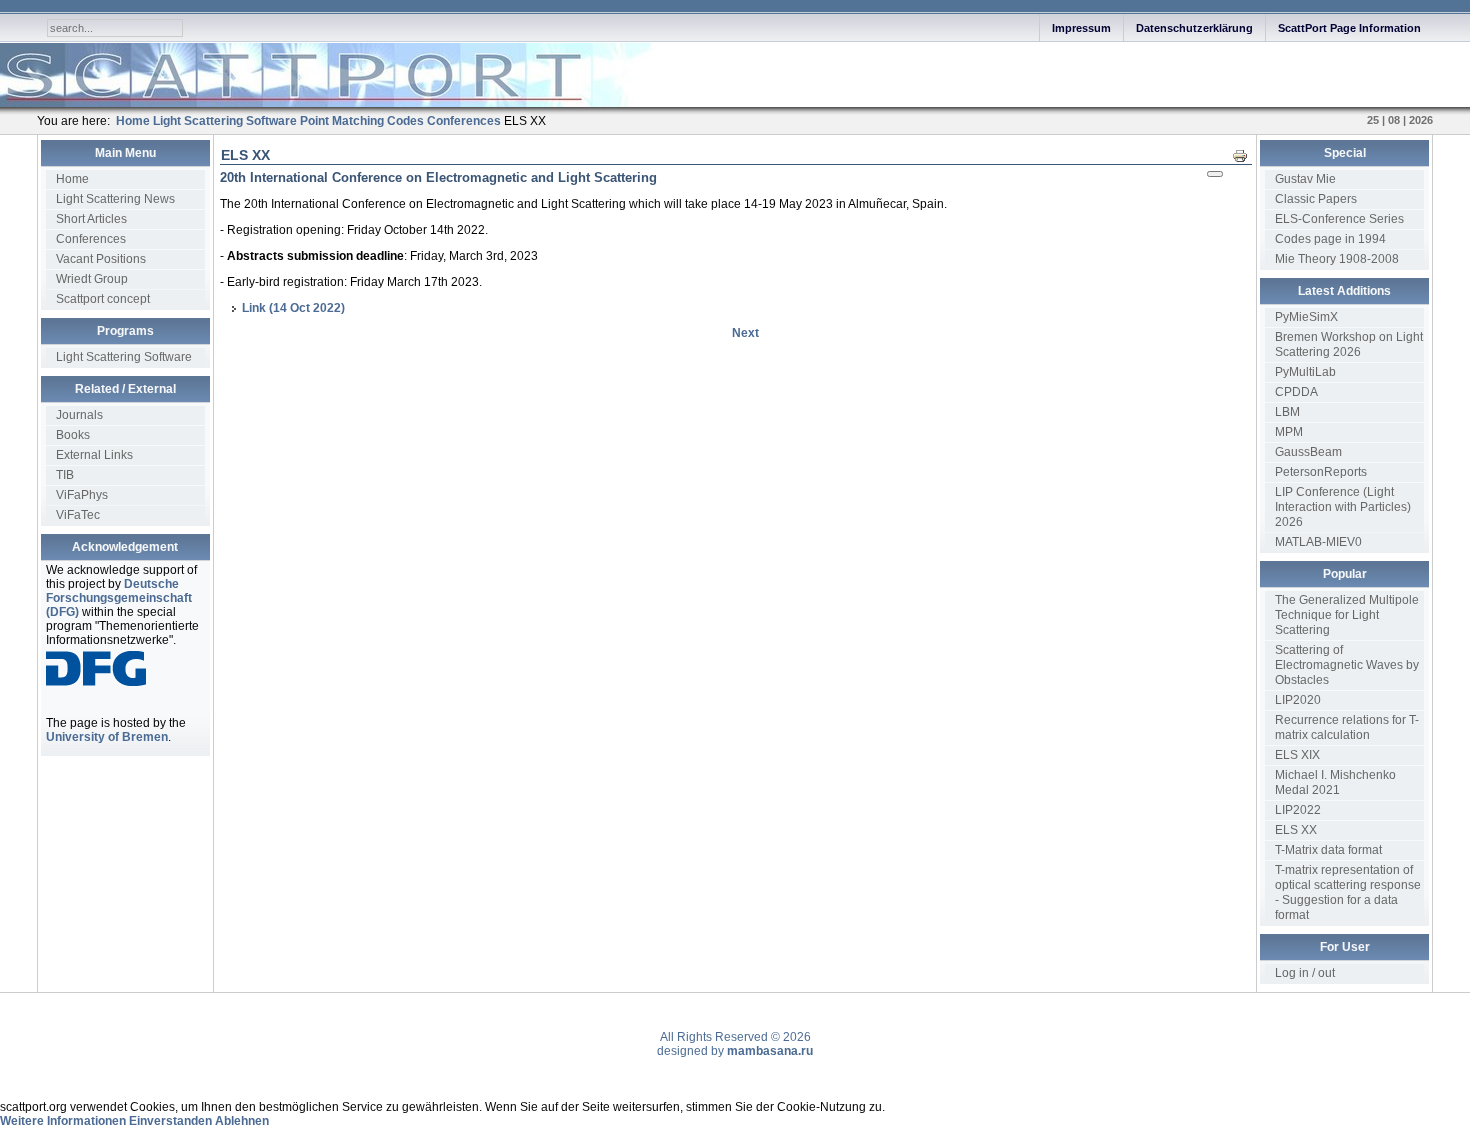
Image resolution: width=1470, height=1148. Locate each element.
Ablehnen (242, 1121)
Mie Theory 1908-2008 (1337, 259)
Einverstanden (170, 1121)
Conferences (91, 239)
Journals (79, 415)
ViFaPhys (82, 495)
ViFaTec (78, 515)
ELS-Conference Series (1339, 219)
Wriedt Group (92, 279)
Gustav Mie (1305, 179)
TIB (65, 475)
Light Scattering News (115, 199)
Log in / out (1305, 973)
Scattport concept (103, 299)
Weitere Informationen (63, 1121)
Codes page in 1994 (1330, 239)
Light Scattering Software (124, 357)
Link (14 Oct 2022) (293, 308)
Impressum (1081, 28)
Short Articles (91, 219)
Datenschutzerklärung (1194, 28)
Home (72, 179)
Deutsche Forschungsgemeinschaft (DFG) (119, 598)
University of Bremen (107, 737)
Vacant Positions (101, 259)
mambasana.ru (770, 1051)
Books (73, 435)
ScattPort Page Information (1349, 28)
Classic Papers (1316, 199)
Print (1245, 155)
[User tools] (1215, 174)
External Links (94, 455)
